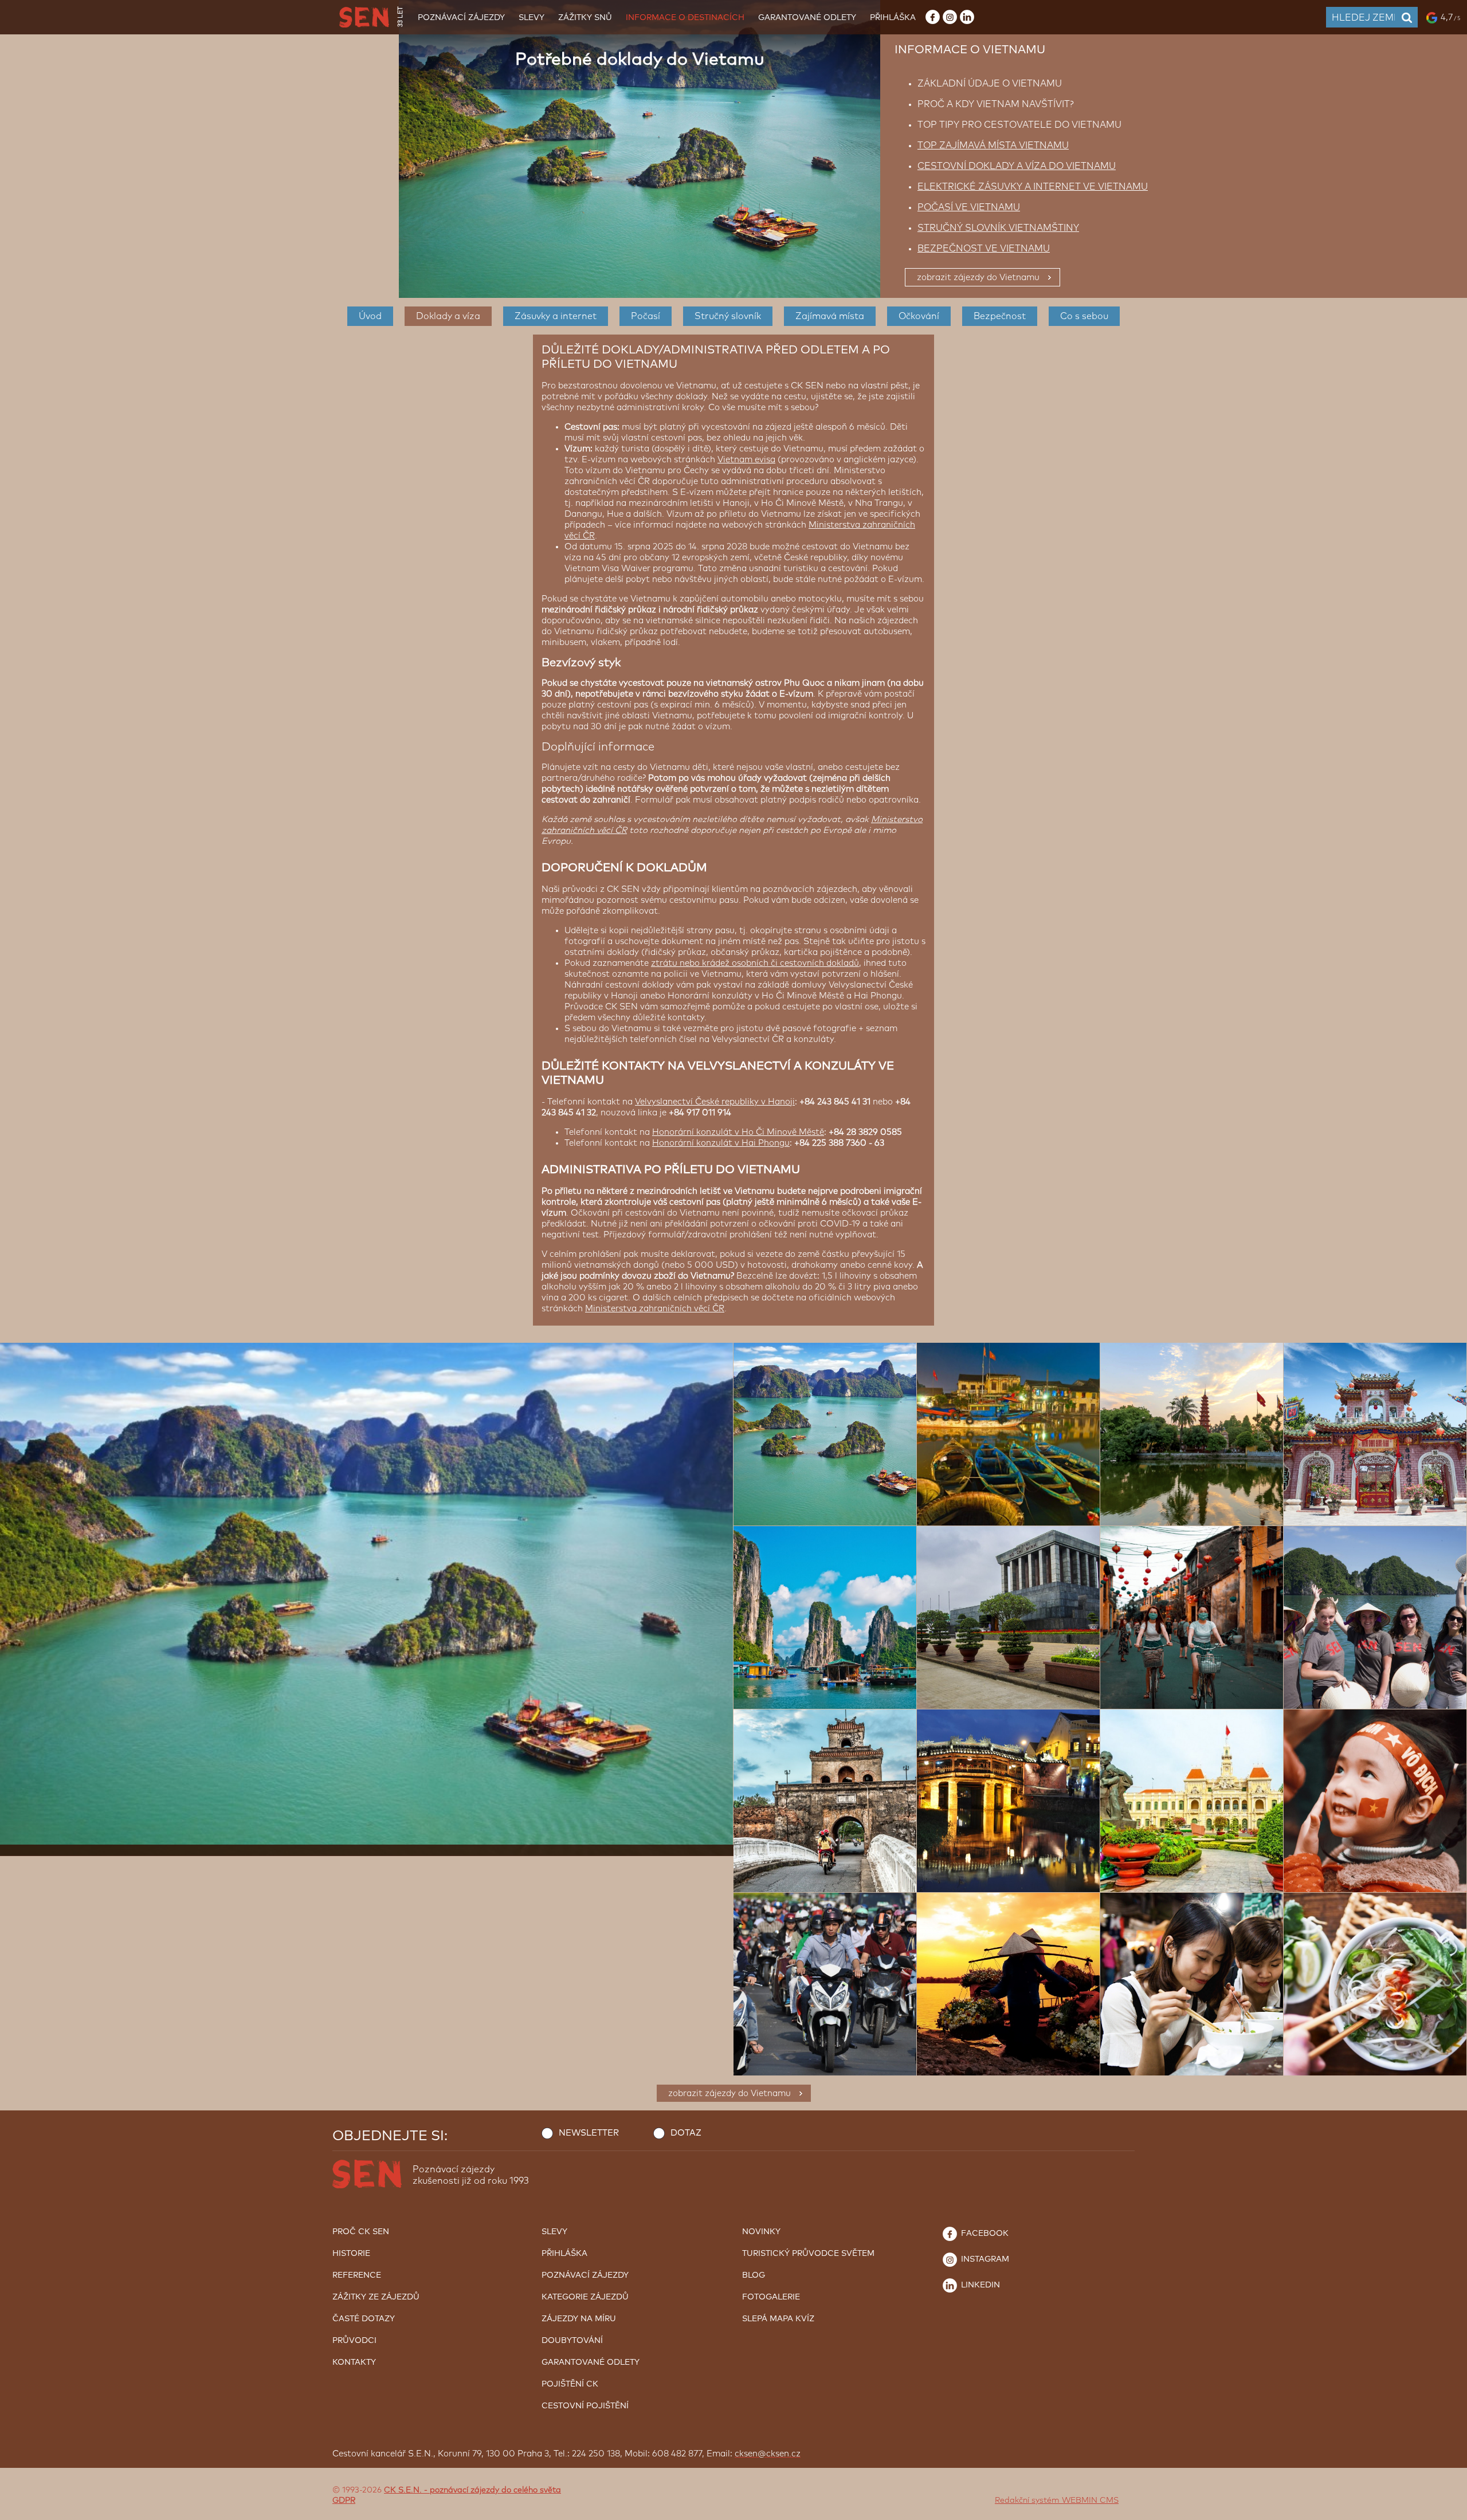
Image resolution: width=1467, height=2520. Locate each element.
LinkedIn (979, 2285)
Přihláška (893, 18)
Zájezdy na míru (579, 2319)
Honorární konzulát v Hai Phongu (721, 1143)
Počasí (646, 316)
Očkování (919, 316)
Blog (754, 2275)
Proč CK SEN (361, 2232)
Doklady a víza (448, 316)
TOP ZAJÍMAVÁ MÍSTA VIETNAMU (993, 146)
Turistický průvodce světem (808, 2254)
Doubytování (572, 2341)
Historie (351, 2254)
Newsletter (589, 2133)
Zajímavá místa (830, 316)
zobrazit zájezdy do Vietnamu (978, 278)
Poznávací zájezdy (461, 18)
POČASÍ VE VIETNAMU (969, 207)
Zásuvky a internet (556, 316)
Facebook (984, 2234)
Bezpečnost (1000, 316)
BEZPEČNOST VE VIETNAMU (984, 249)
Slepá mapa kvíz (778, 2319)
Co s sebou (1084, 316)
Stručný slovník (728, 316)
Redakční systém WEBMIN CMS (1057, 2501)
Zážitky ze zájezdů (376, 2297)
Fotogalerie (771, 2297)
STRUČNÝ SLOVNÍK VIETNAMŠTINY (998, 228)
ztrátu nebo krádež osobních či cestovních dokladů (755, 963)
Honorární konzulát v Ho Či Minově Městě (738, 1132)
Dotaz (686, 2133)
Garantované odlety (807, 18)
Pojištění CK (570, 2384)
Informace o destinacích (685, 18)
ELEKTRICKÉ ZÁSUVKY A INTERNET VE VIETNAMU (1033, 187)
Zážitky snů (585, 18)
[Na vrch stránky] (1447, 2509)
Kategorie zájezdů (585, 2297)
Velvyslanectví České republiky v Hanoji (715, 1102)
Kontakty (354, 2362)
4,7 (1450, 17)
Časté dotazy (364, 2319)
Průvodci (354, 2341)
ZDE (769, 2480)
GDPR (344, 2501)
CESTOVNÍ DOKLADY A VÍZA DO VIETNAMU (1017, 166)
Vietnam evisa (746, 460)
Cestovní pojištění (585, 2406)
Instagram (984, 2259)
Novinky (761, 2232)
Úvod (370, 316)
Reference (357, 2275)
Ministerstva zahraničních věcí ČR (655, 1309)
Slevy (532, 18)
